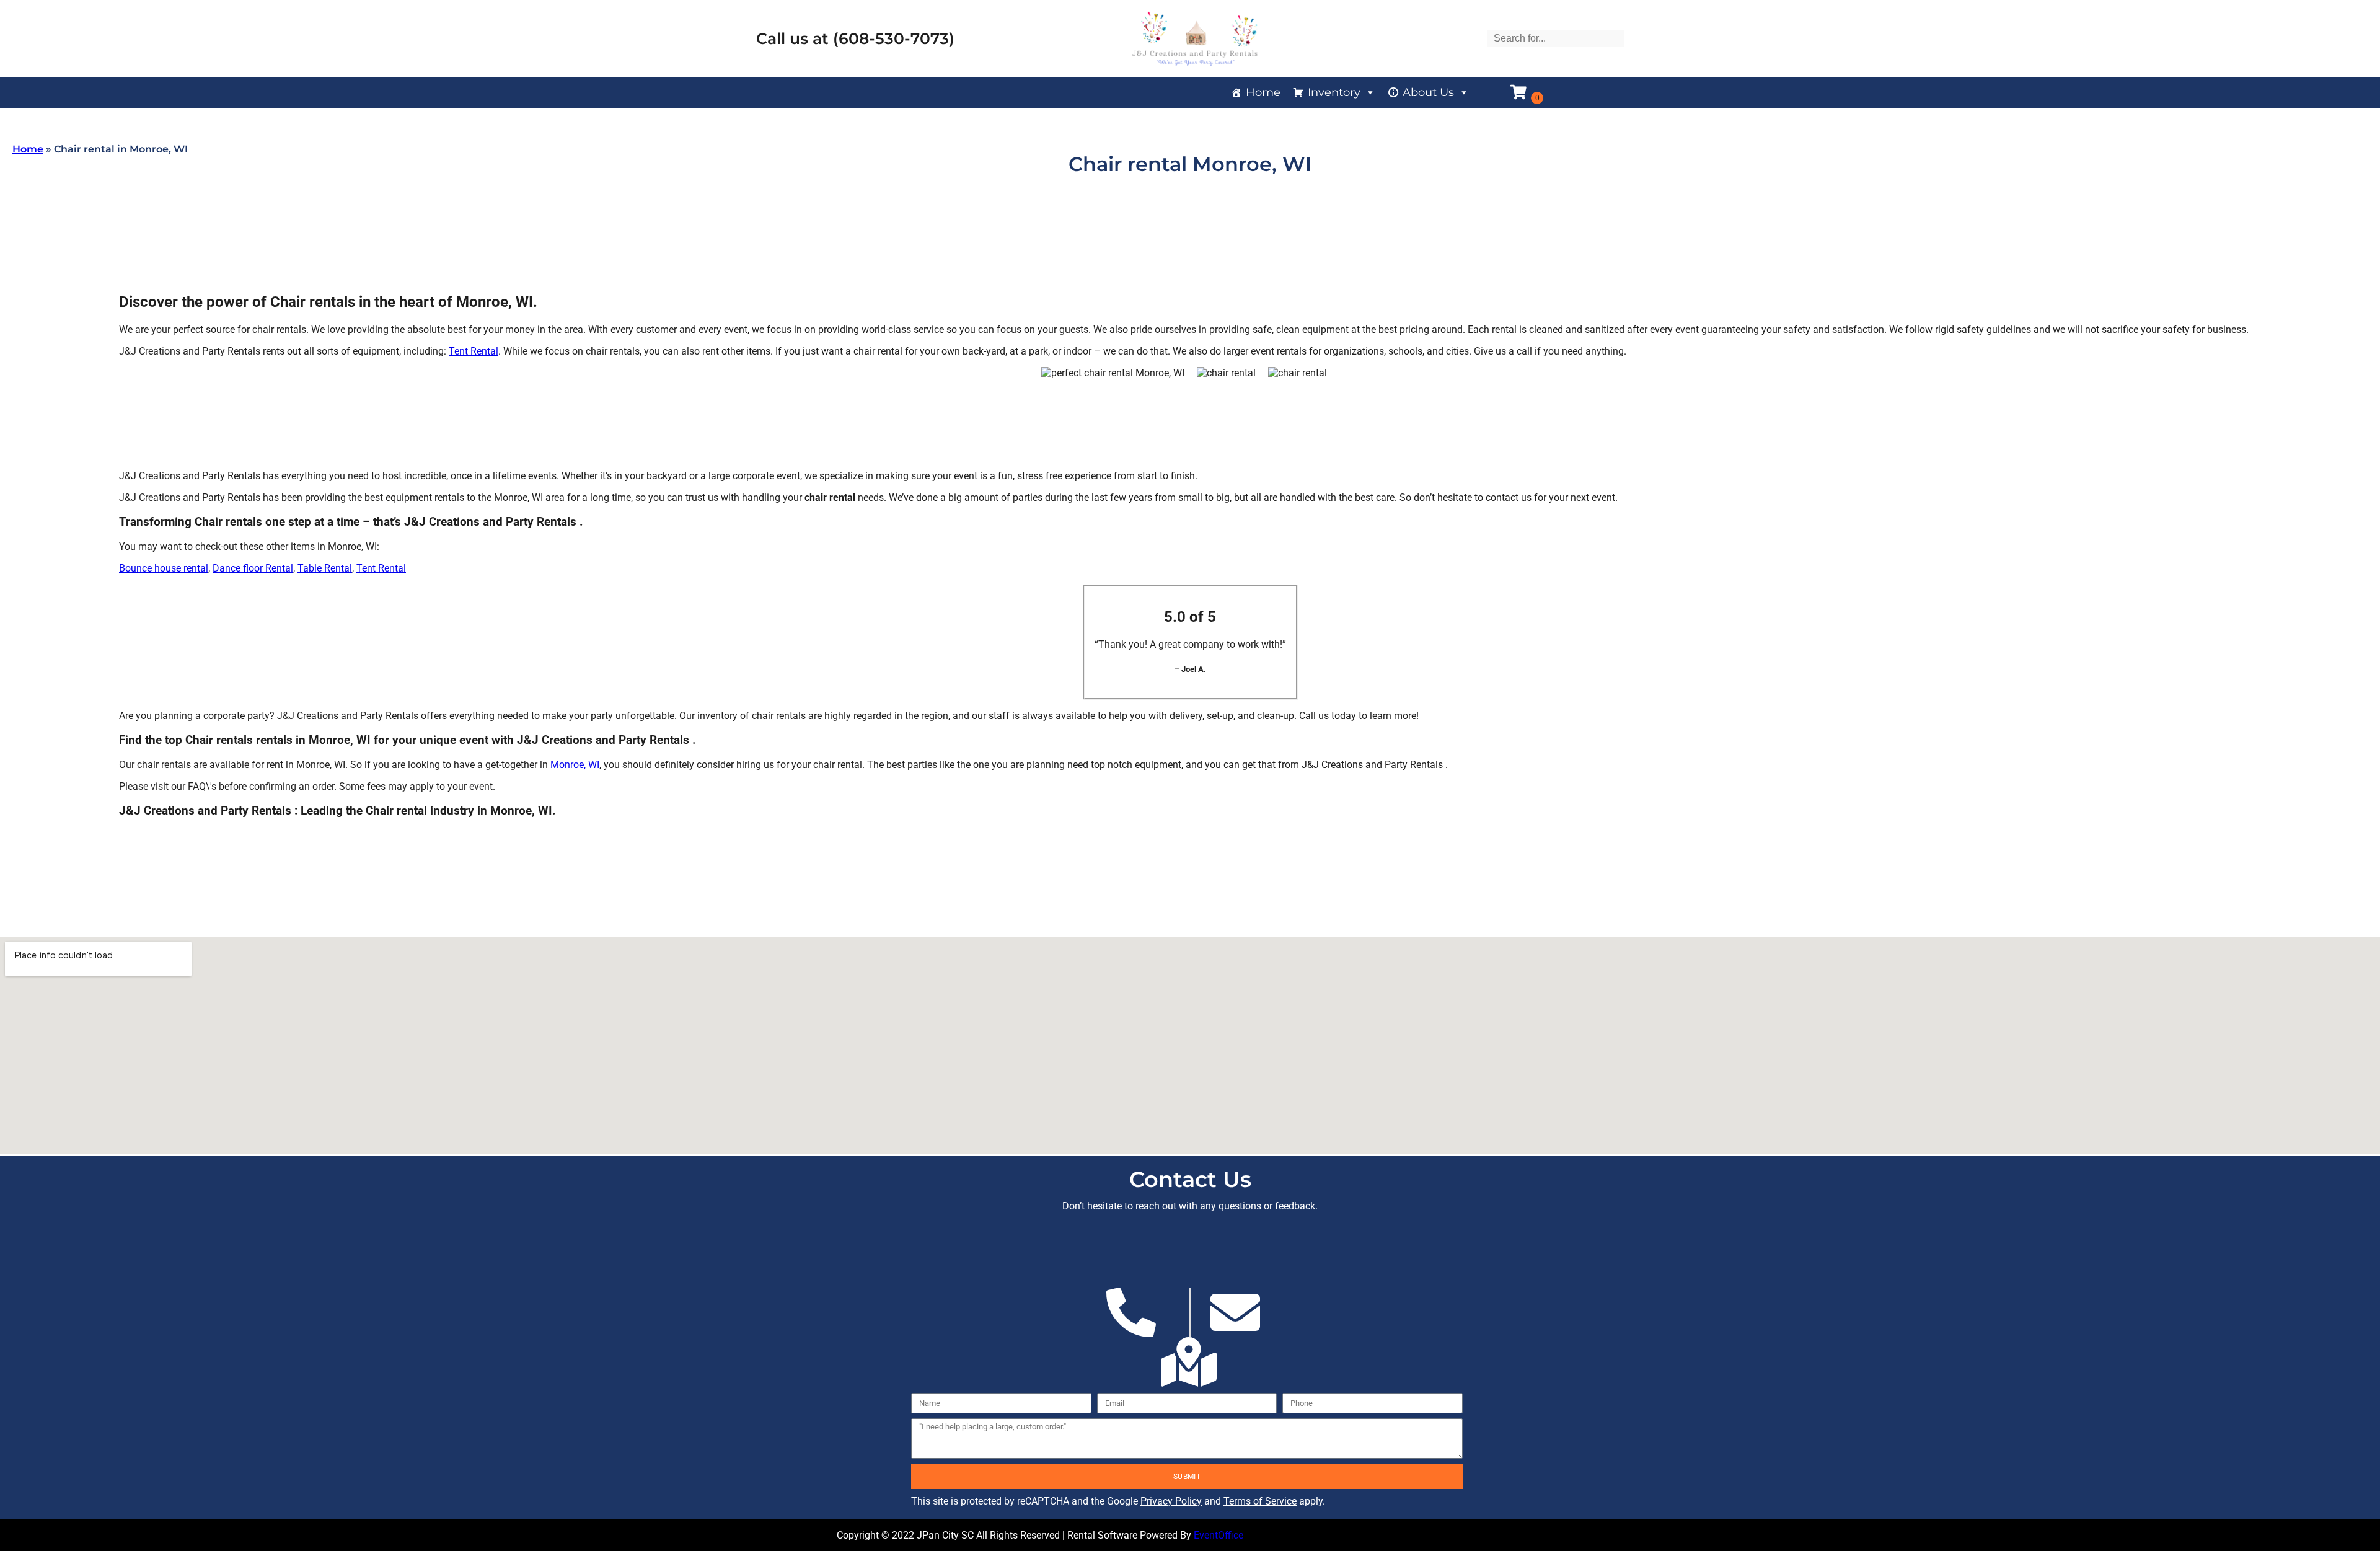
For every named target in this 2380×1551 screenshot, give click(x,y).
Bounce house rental (164, 568)
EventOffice (1219, 1535)
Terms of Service (1260, 1501)
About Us (1428, 92)
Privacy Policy (1171, 1501)
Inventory (1334, 92)
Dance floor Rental (253, 568)
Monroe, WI (575, 765)
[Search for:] (1556, 38)
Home (1263, 92)
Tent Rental (474, 351)
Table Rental (325, 568)
